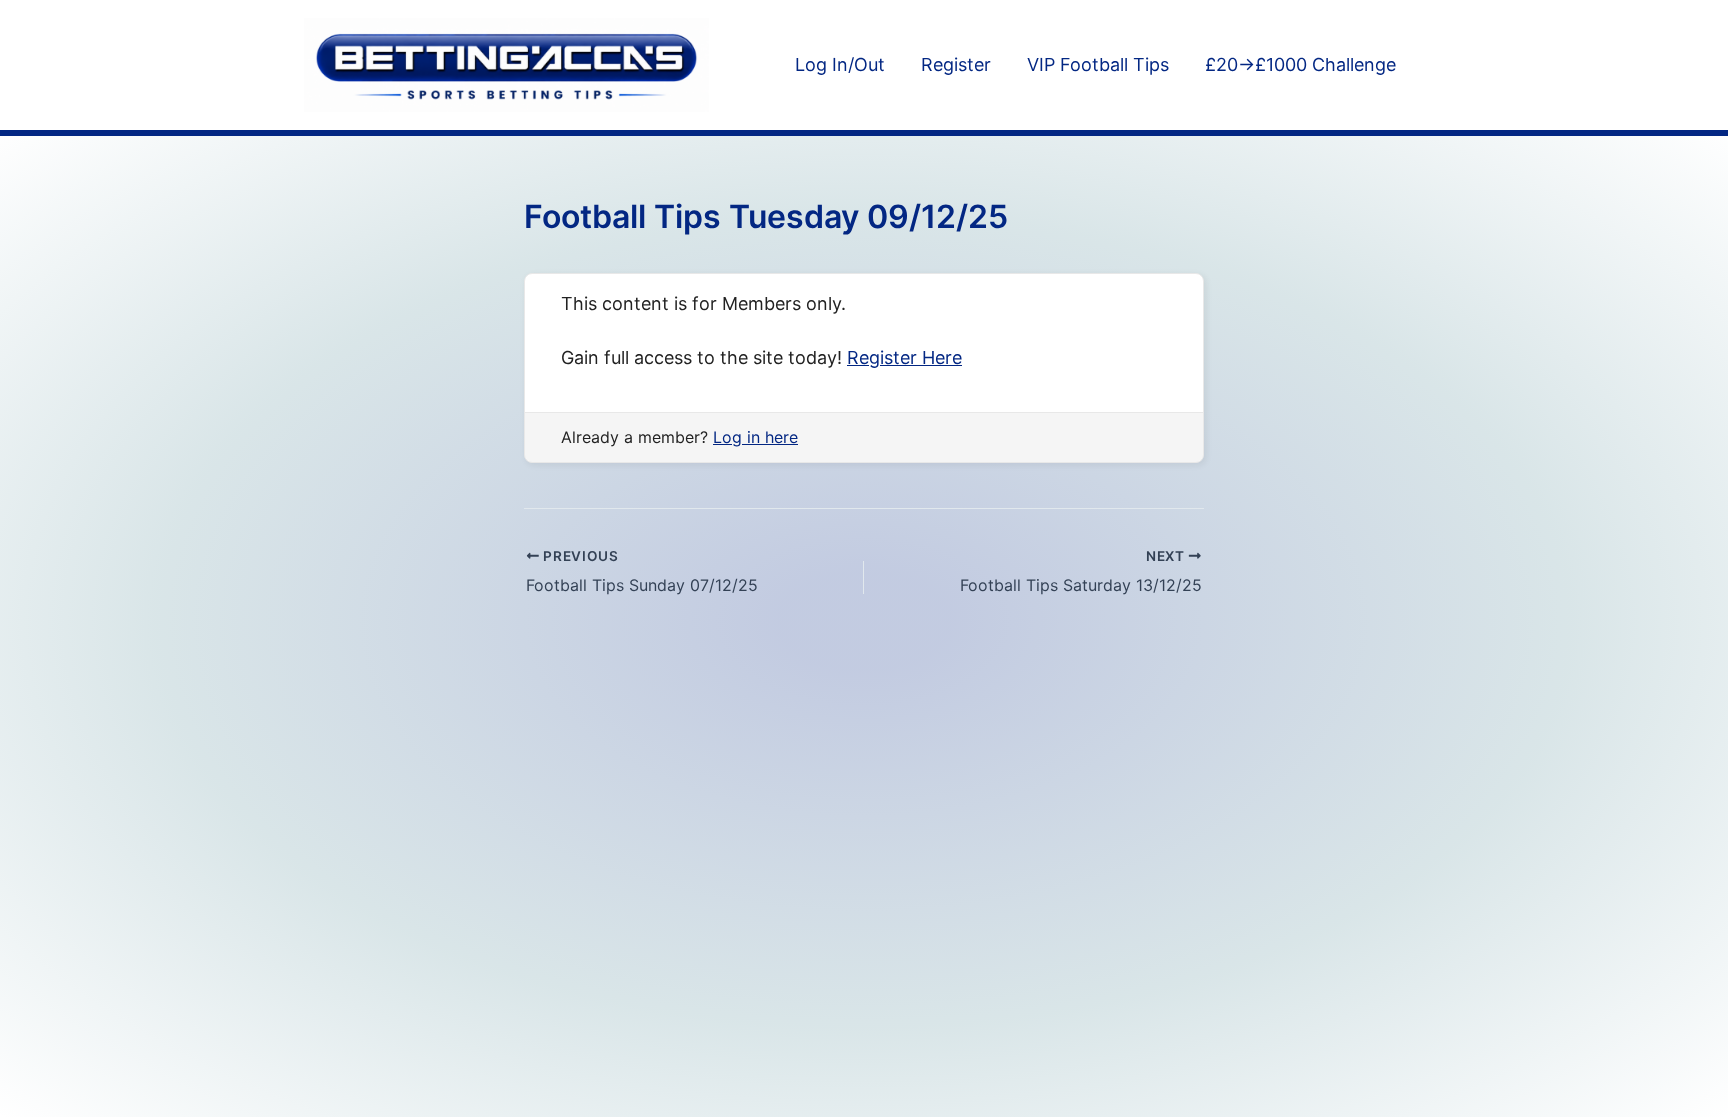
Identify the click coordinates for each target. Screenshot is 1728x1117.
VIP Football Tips (1098, 64)
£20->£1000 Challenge (1300, 64)
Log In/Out (840, 64)
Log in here (755, 437)
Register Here (904, 357)
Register (956, 64)
